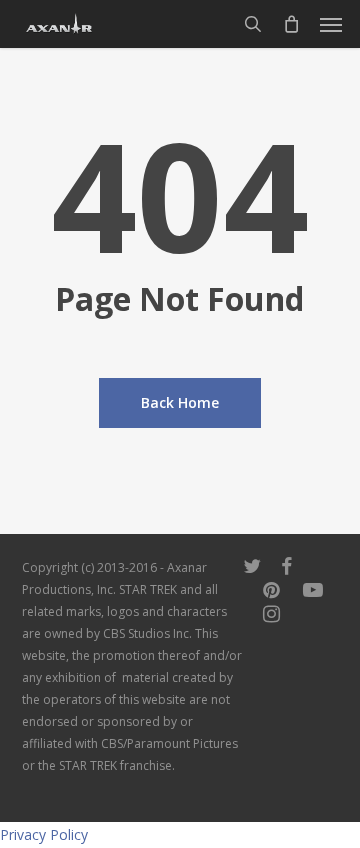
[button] (331, 24)
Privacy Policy (44, 834)
